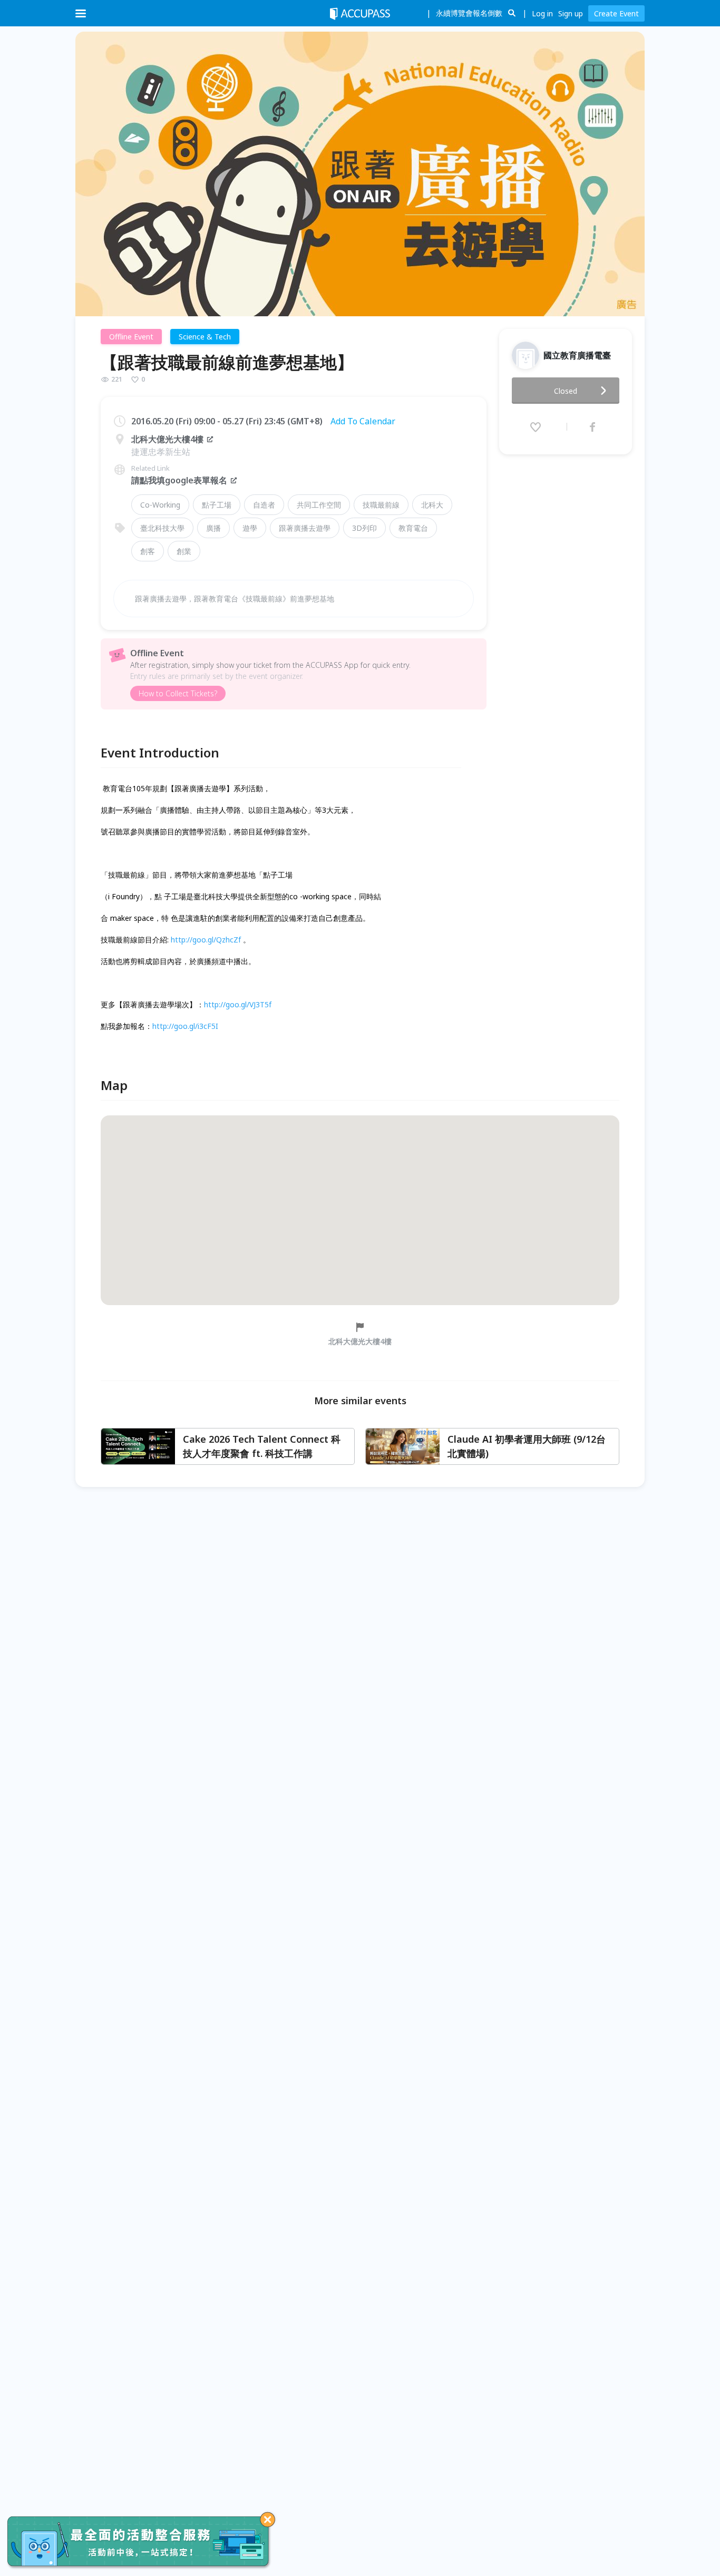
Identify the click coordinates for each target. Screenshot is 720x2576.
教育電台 (413, 528)
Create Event (616, 13)
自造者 (264, 505)
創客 (148, 551)
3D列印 (364, 528)
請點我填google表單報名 (179, 480)
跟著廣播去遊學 (305, 528)
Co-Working (160, 505)
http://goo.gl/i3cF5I (185, 1026)
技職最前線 (381, 505)
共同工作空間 (319, 505)
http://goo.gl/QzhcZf (206, 940)
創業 (184, 551)
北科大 (432, 505)
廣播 (213, 528)
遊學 (250, 528)
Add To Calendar (363, 421)
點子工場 (217, 505)
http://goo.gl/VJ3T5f (238, 1004)
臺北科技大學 (162, 528)
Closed (566, 391)
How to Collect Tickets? (178, 693)
